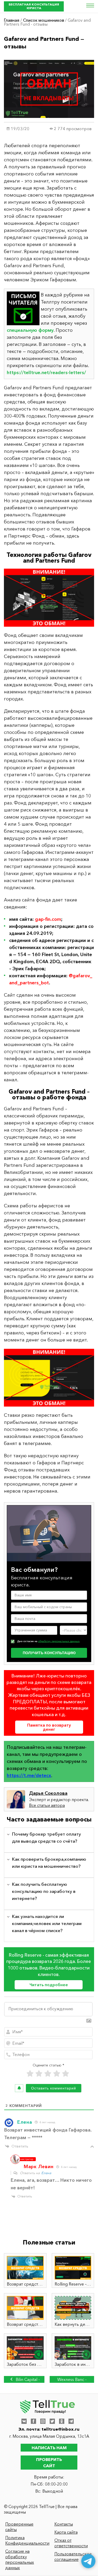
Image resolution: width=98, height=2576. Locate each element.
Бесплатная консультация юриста (34, 6)
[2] (39, 2074)
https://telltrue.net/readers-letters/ (46, 373)
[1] (30, 2074)
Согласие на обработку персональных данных (20, 2559)
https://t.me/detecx (29, 1775)
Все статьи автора (47, 1805)
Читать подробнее (49, 1985)
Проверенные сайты (19, 2527)
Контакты (64, 2524)
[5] (66, 2074)
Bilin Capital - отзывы (27, 2380)
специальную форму (30, 330)
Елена (46, 2173)
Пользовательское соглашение (73, 2557)
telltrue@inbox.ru (60, 2429)
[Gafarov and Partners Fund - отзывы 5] (49, 598)
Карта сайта (66, 2532)
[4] (57, 2074)
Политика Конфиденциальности (25, 2540)
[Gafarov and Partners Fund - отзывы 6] (49, 1378)
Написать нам (49, 2448)
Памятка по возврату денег (49, 1727)
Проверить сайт (49, 2463)
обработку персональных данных (59, 1641)
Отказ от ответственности (71, 2543)
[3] (48, 2074)
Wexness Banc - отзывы (72, 2380)
